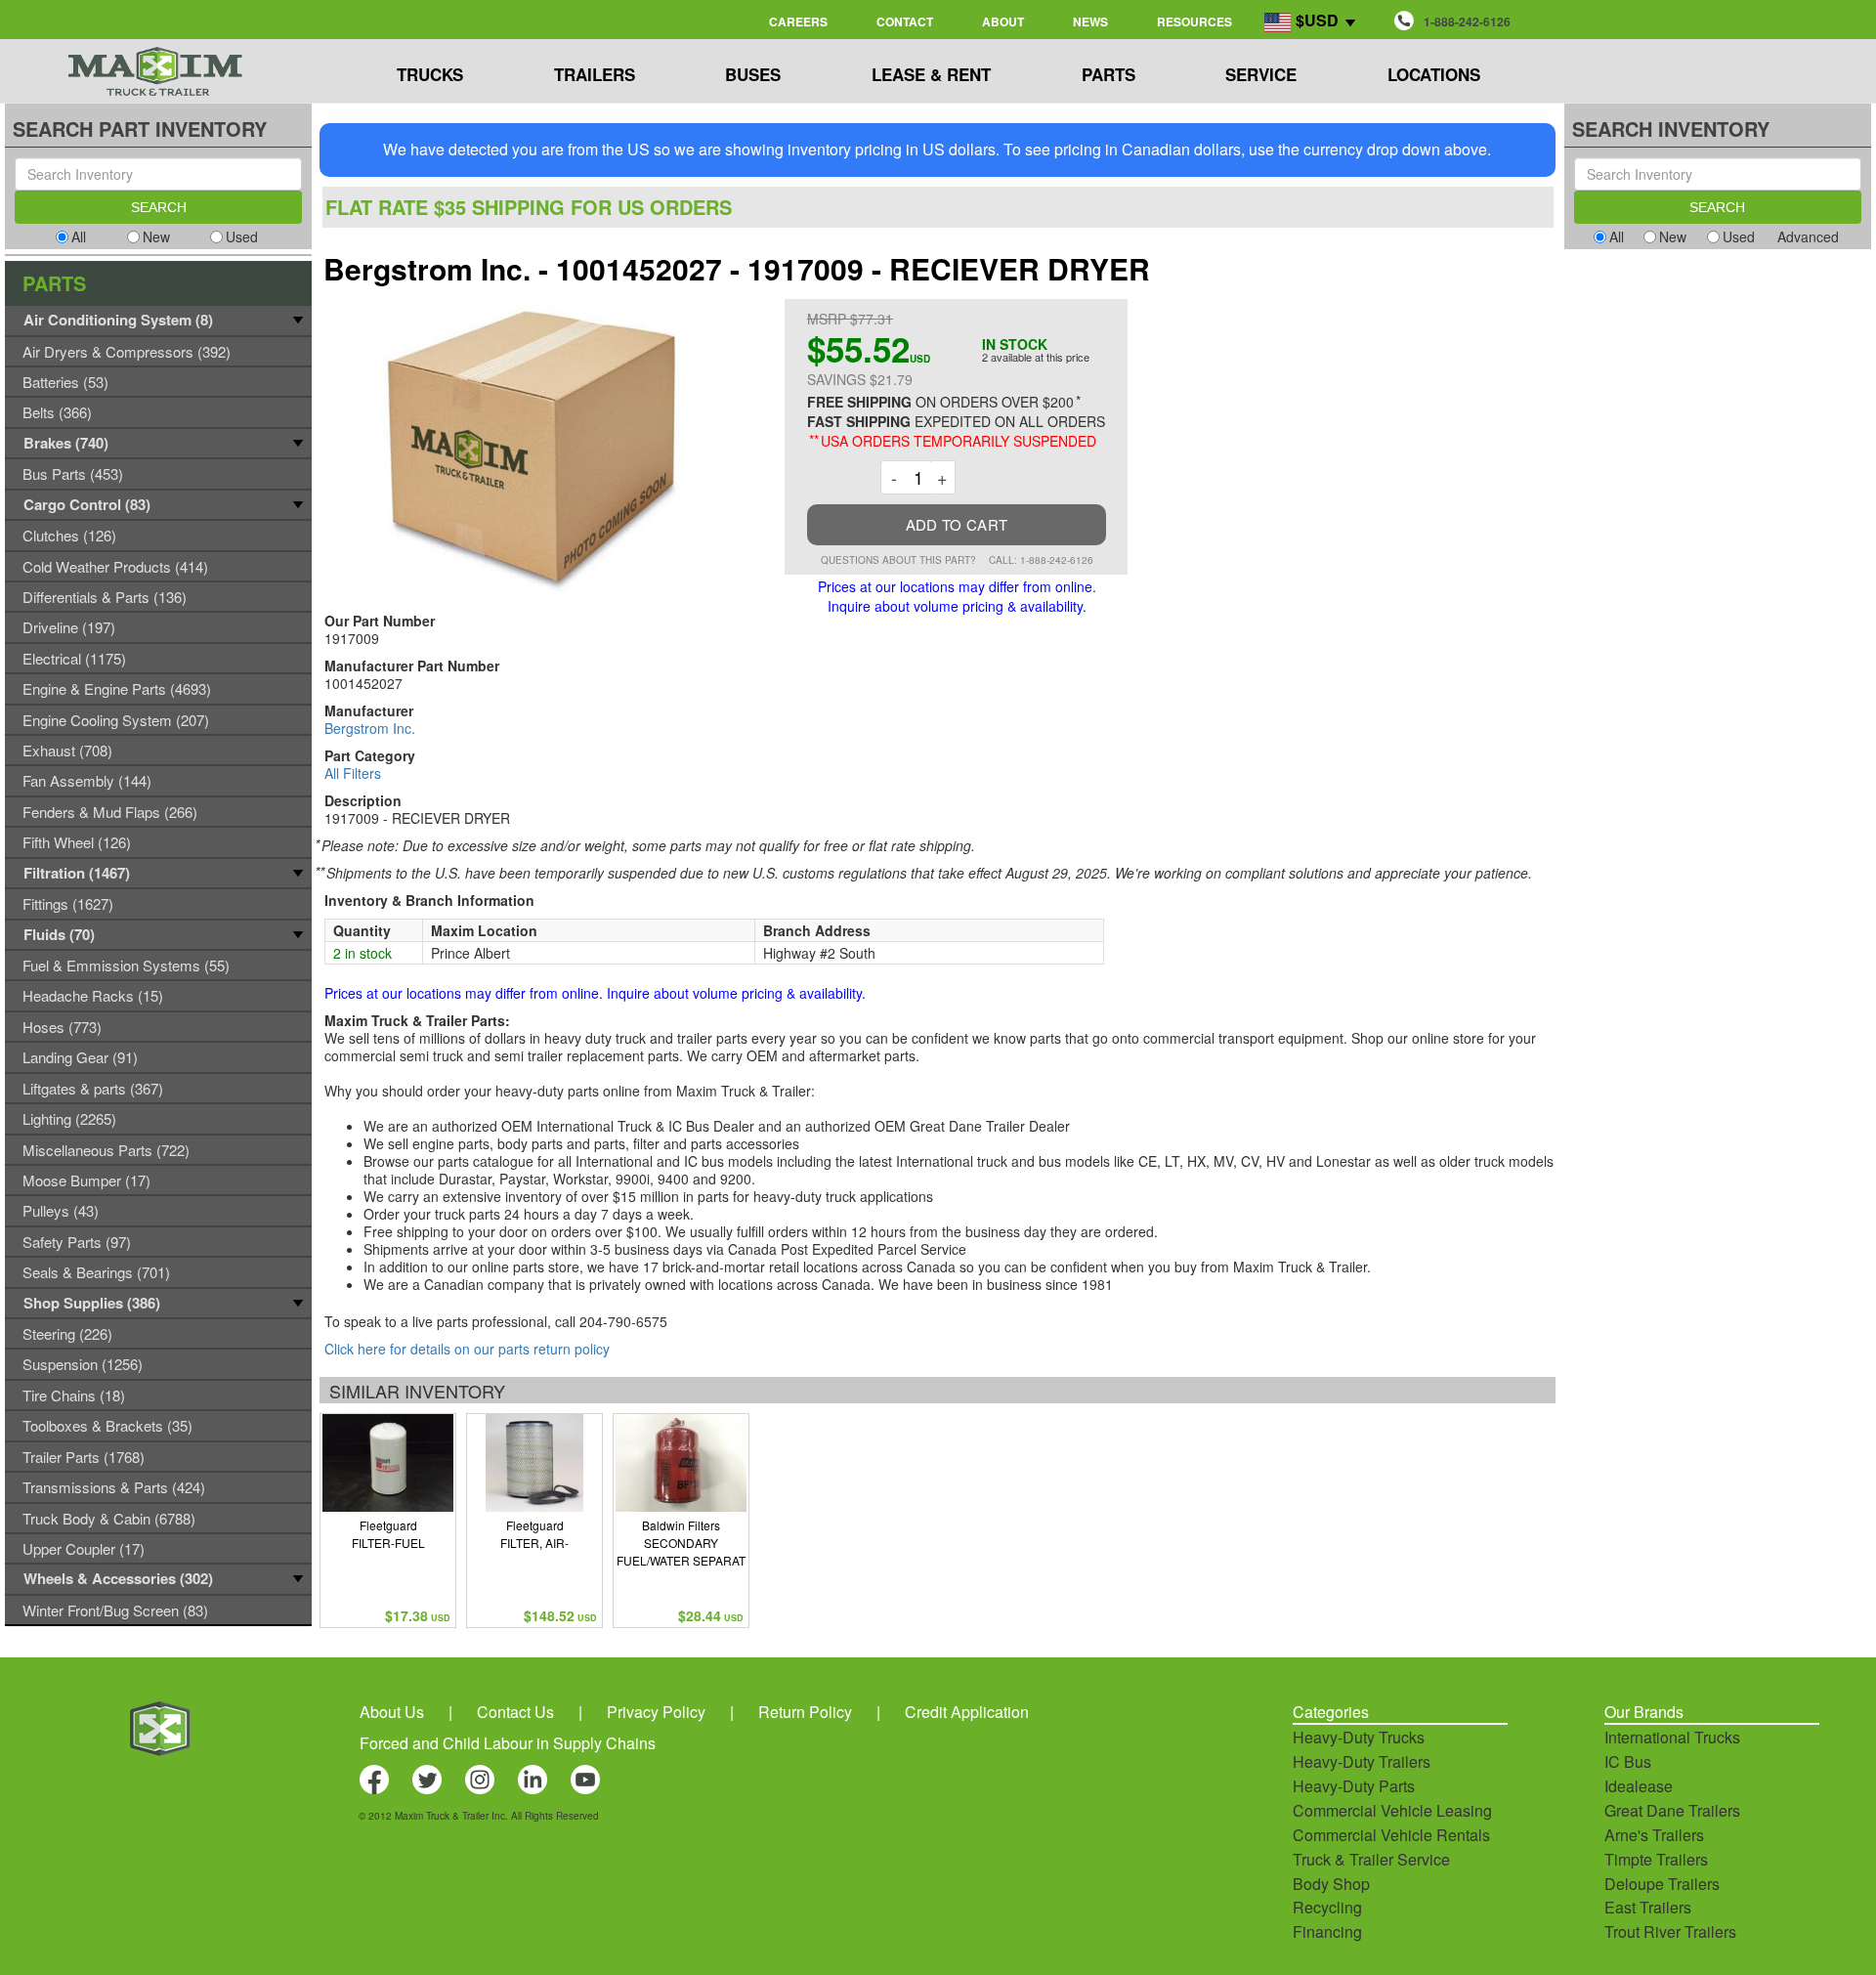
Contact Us (515, 1712)
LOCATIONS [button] (1434, 74)
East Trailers (1648, 1907)
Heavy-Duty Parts (1354, 1786)
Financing (1327, 1932)
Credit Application (967, 1712)
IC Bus (1628, 1761)
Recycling (1327, 1907)
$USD (1317, 20)
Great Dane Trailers (1672, 1810)
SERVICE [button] (1261, 74)
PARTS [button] (1109, 74)
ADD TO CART (957, 524)
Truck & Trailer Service (1371, 1859)
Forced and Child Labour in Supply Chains (508, 1743)
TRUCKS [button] (430, 74)
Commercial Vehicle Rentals (1391, 1835)
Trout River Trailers (1670, 1932)
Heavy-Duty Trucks (1359, 1737)
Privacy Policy (656, 1712)
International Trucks (1672, 1737)
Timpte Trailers (1656, 1859)
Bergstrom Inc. (370, 728)
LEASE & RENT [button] (931, 74)
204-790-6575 (623, 1321)
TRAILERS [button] (595, 74)
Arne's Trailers (1654, 1835)
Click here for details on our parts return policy (467, 1349)
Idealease (1639, 1786)
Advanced (1808, 236)
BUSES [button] (753, 74)
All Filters (353, 773)
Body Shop (1331, 1884)
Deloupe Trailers (1662, 1884)
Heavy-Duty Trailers (1362, 1761)
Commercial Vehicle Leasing (1392, 1810)
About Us (392, 1712)
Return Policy (805, 1712)
